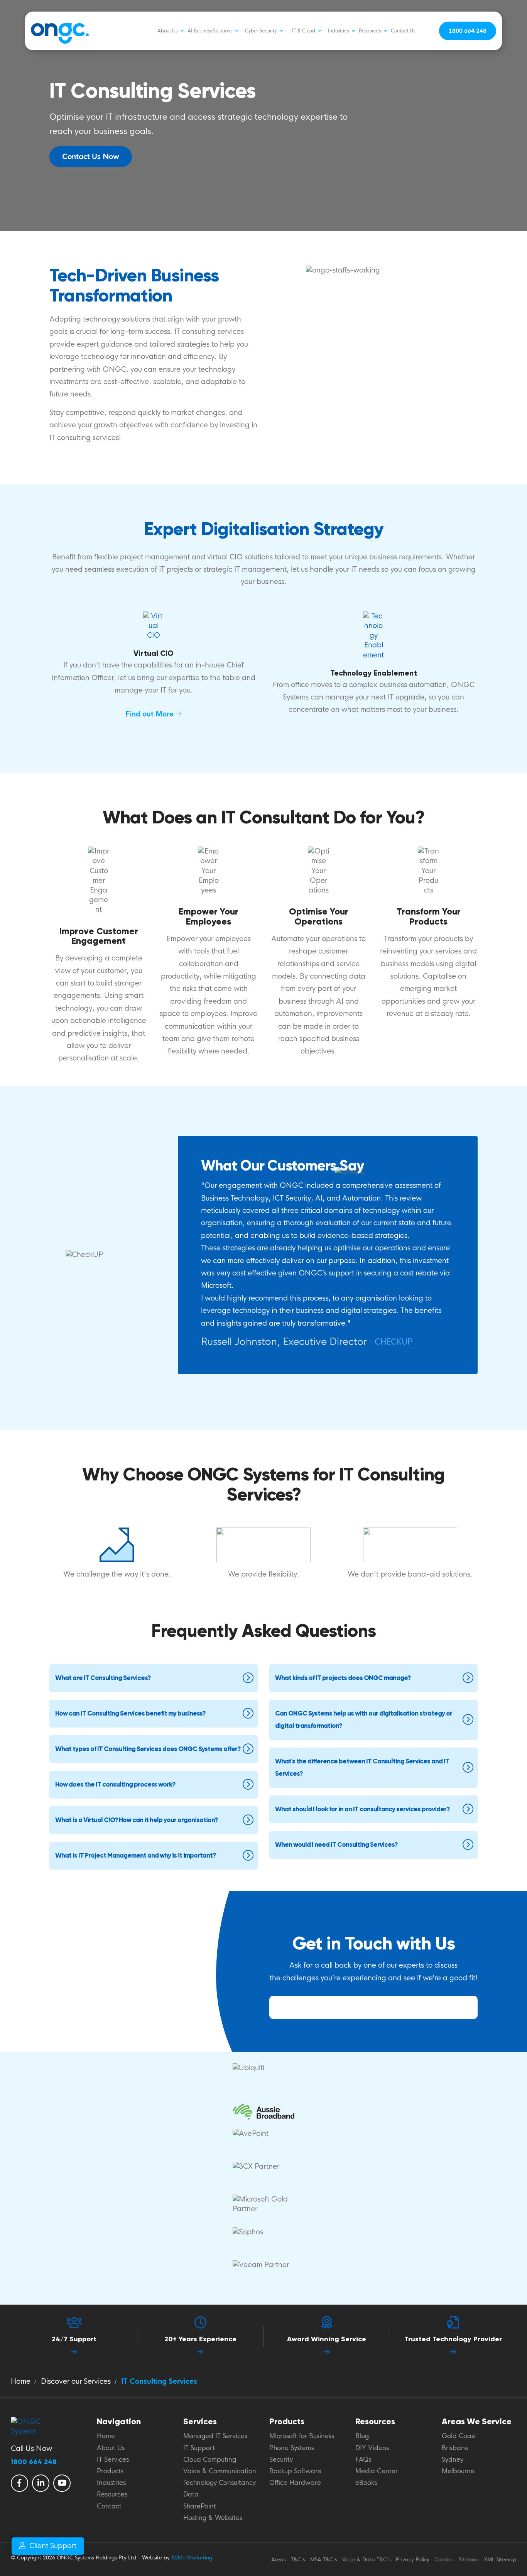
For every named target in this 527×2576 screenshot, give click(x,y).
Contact (109, 2507)
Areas (279, 2560)
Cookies (444, 2560)
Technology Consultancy (220, 2483)
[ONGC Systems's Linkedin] (41, 2483)
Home (106, 2436)
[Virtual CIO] (154, 626)
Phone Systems (292, 2448)
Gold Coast (459, 2436)
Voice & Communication (220, 2471)
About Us (167, 31)
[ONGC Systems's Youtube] (62, 2483)
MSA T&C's (324, 2560)
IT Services (113, 2460)
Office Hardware (295, 2483)
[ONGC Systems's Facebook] (19, 2483)
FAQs (363, 2460)
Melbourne (458, 2471)
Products (110, 2471)
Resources (370, 31)
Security (281, 2460)
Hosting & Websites (213, 2518)
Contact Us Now (91, 157)
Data (191, 2495)
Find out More (150, 714)
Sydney (453, 2460)
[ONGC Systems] (45, 31)
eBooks (366, 2483)
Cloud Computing (210, 2460)
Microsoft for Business (302, 2436)
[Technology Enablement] (373, 636)
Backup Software (295, 2471)
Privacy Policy (413, 2560)
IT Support (199, 2448)
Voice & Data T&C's (367, 2560)
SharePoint (200, 2507)
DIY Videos (372, 2448)
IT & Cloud (304, 31)
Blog (362, 2436)
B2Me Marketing (192, 2558)
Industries (338, 31)
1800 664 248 (468, 31)
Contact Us (403, 31)
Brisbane (455, 2448)
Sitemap (469, 2560)
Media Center (377, 2471)
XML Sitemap (500, 2560)
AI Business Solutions (210, 31)
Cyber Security (261, 31)
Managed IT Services (215, 2436)
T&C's (298, 2560)
